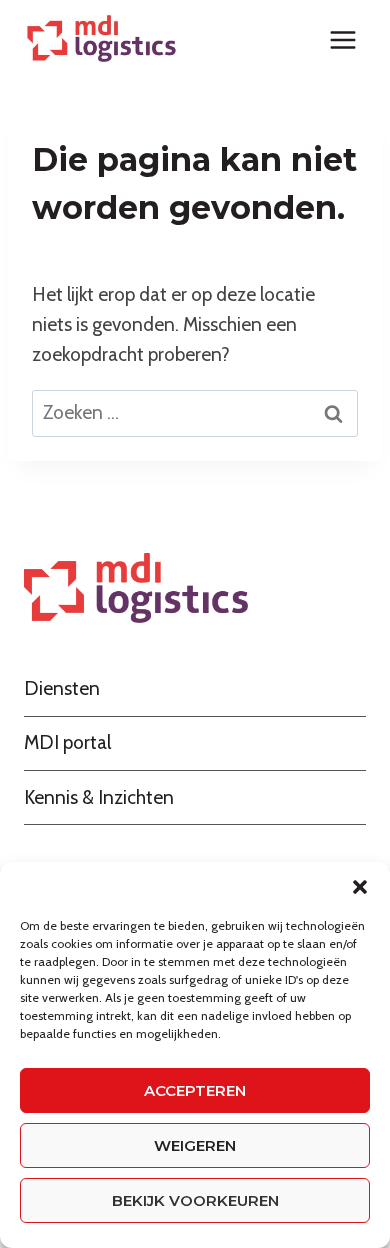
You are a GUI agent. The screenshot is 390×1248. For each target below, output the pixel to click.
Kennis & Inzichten (99, 797)
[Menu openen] (342, 39)
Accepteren (195, 1090)
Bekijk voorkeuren (195, 1200)
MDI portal (67, 742)
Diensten (62, 688)
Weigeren (195, 1145)
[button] (360, 887)
